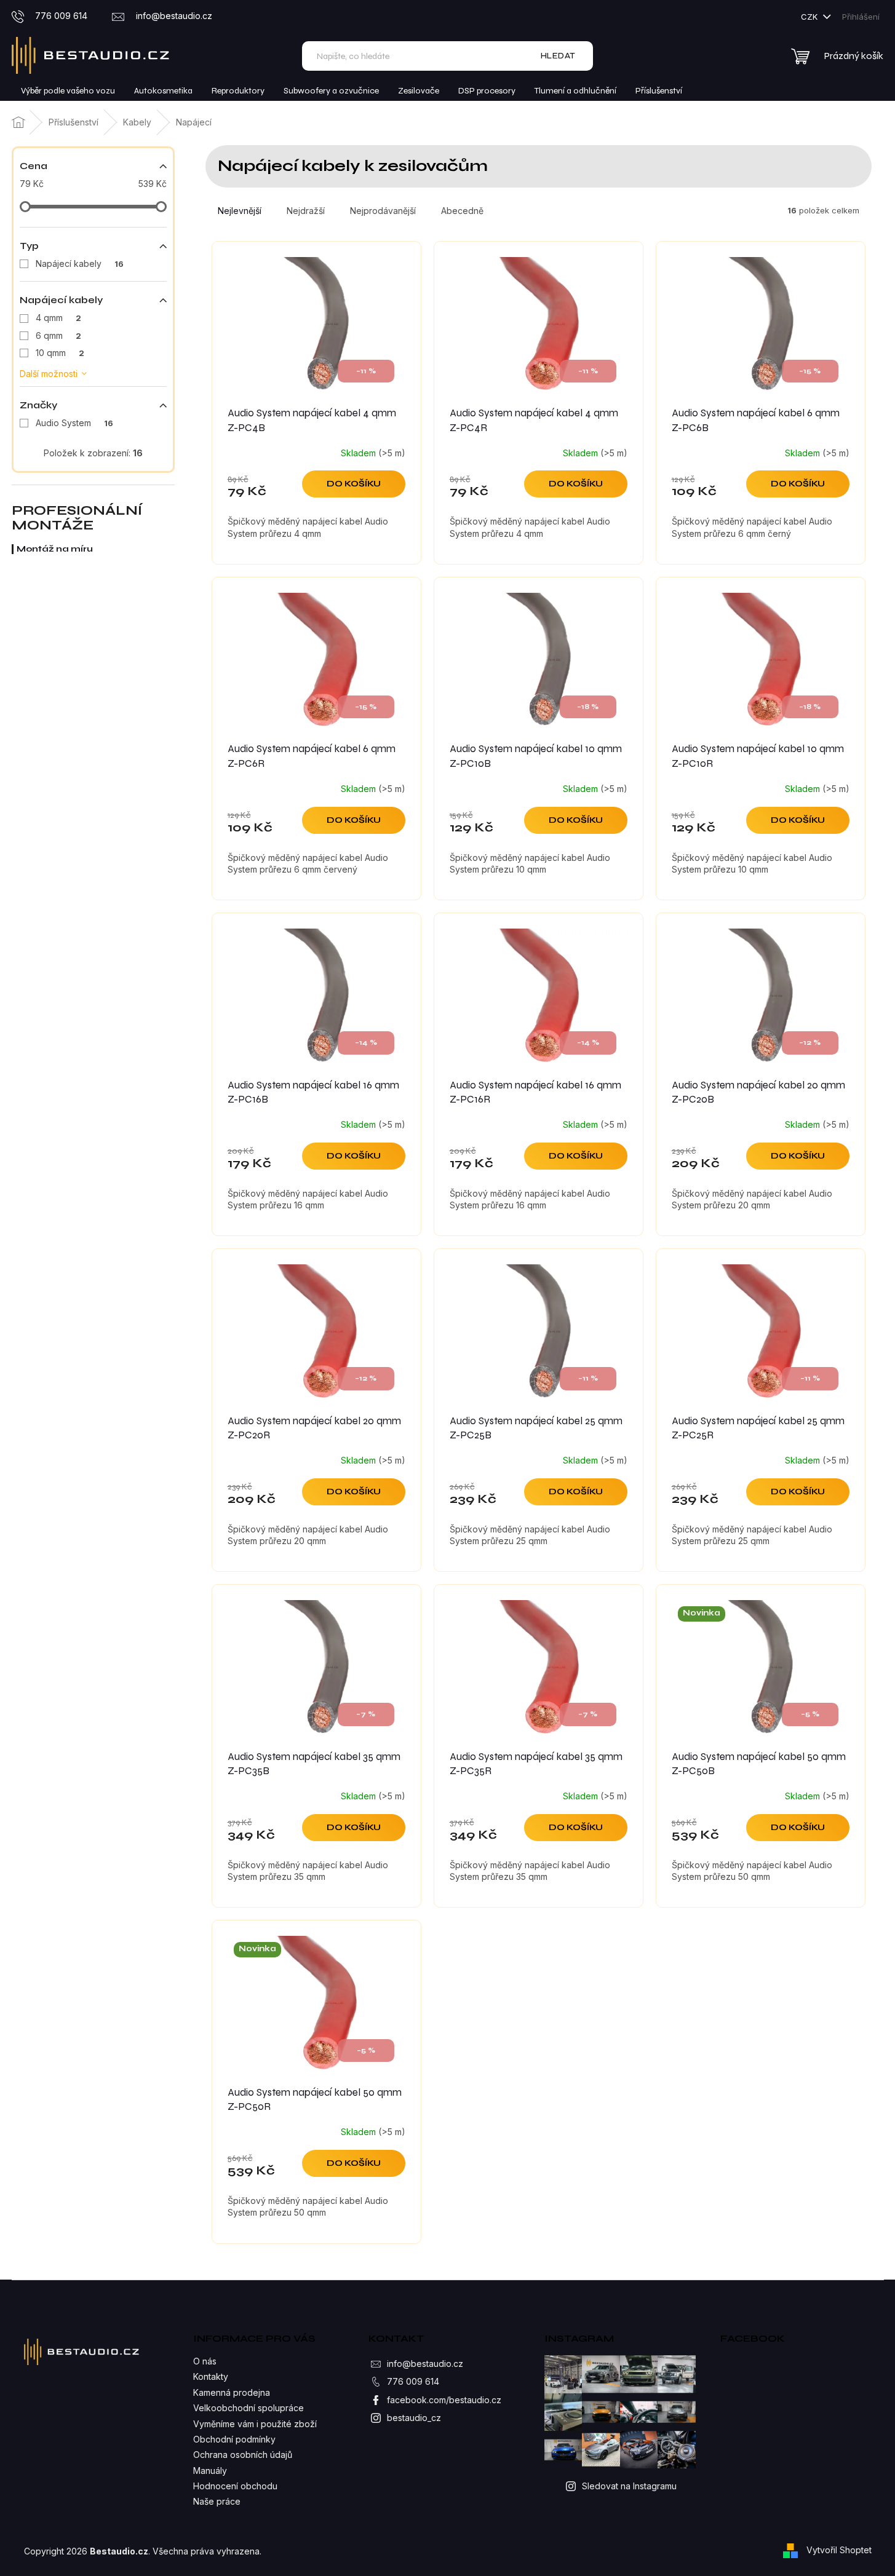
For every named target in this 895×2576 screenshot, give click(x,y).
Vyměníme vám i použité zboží (255, 2424)
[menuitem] (68, 91)
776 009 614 (413, 2381)
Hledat (558, 56)
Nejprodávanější (383, 211)
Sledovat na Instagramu (629, 2486)
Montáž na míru (55, 549)
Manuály (210, 2471)
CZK (810, 17)
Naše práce (217, 2501)
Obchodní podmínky (234, 2439)
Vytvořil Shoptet (839, 2550)
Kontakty (211, 2376)
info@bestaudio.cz (425, 2364)
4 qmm (58, 318)
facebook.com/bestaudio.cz (444, 2400)
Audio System (74, 423)
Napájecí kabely (80, 264)
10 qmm (60, 353)
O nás (205, 2361)
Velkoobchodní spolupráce (249, 2408)
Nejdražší (306, 211)
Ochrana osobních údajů (243, 2455)
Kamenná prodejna (232, 2392)
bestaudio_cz (414, 2418)
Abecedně (462, 211)
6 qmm (58, 335)
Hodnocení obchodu (235, 2486)
